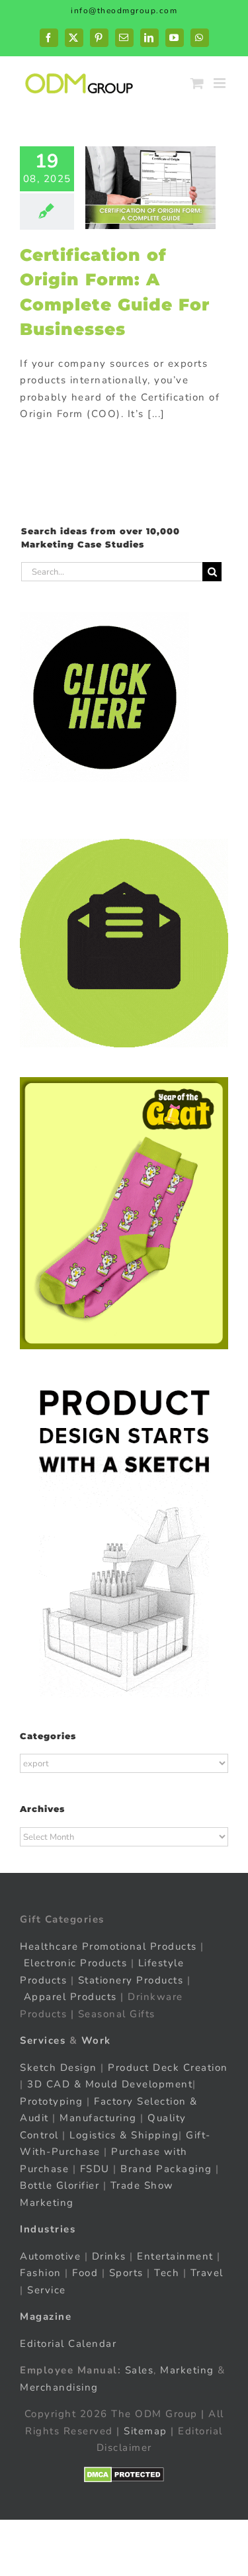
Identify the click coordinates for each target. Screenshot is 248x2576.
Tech (167, 2273)
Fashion (41, 2273)
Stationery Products (131, 1980)
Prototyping (52, 2101)
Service (48, 2290)
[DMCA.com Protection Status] (124, 2475)
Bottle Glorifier (60, 2185)
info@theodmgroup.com (124, 11)
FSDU (95, 2169)
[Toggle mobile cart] (198, 83)
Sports (126, 2273)
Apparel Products (70, 1997)
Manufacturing (98, 2118)
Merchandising (59, 2387)
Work (96, 2040)
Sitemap (145, 2431)
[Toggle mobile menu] (221, 83)
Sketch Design (59, 2068)
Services (43, 2040)
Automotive (50, 2256)
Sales (140, 2370)
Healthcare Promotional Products (108, 1946)
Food (85, 2273)
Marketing (187, 2370)
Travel (207, 2273)
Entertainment (175, 2256)
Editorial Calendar (68, 2344)
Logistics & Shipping (124, 2135)
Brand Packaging (166, 2169)
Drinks (109, 2256)
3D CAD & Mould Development (110, 2084)
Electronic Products (76, 1963)
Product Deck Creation (168, 2068)
